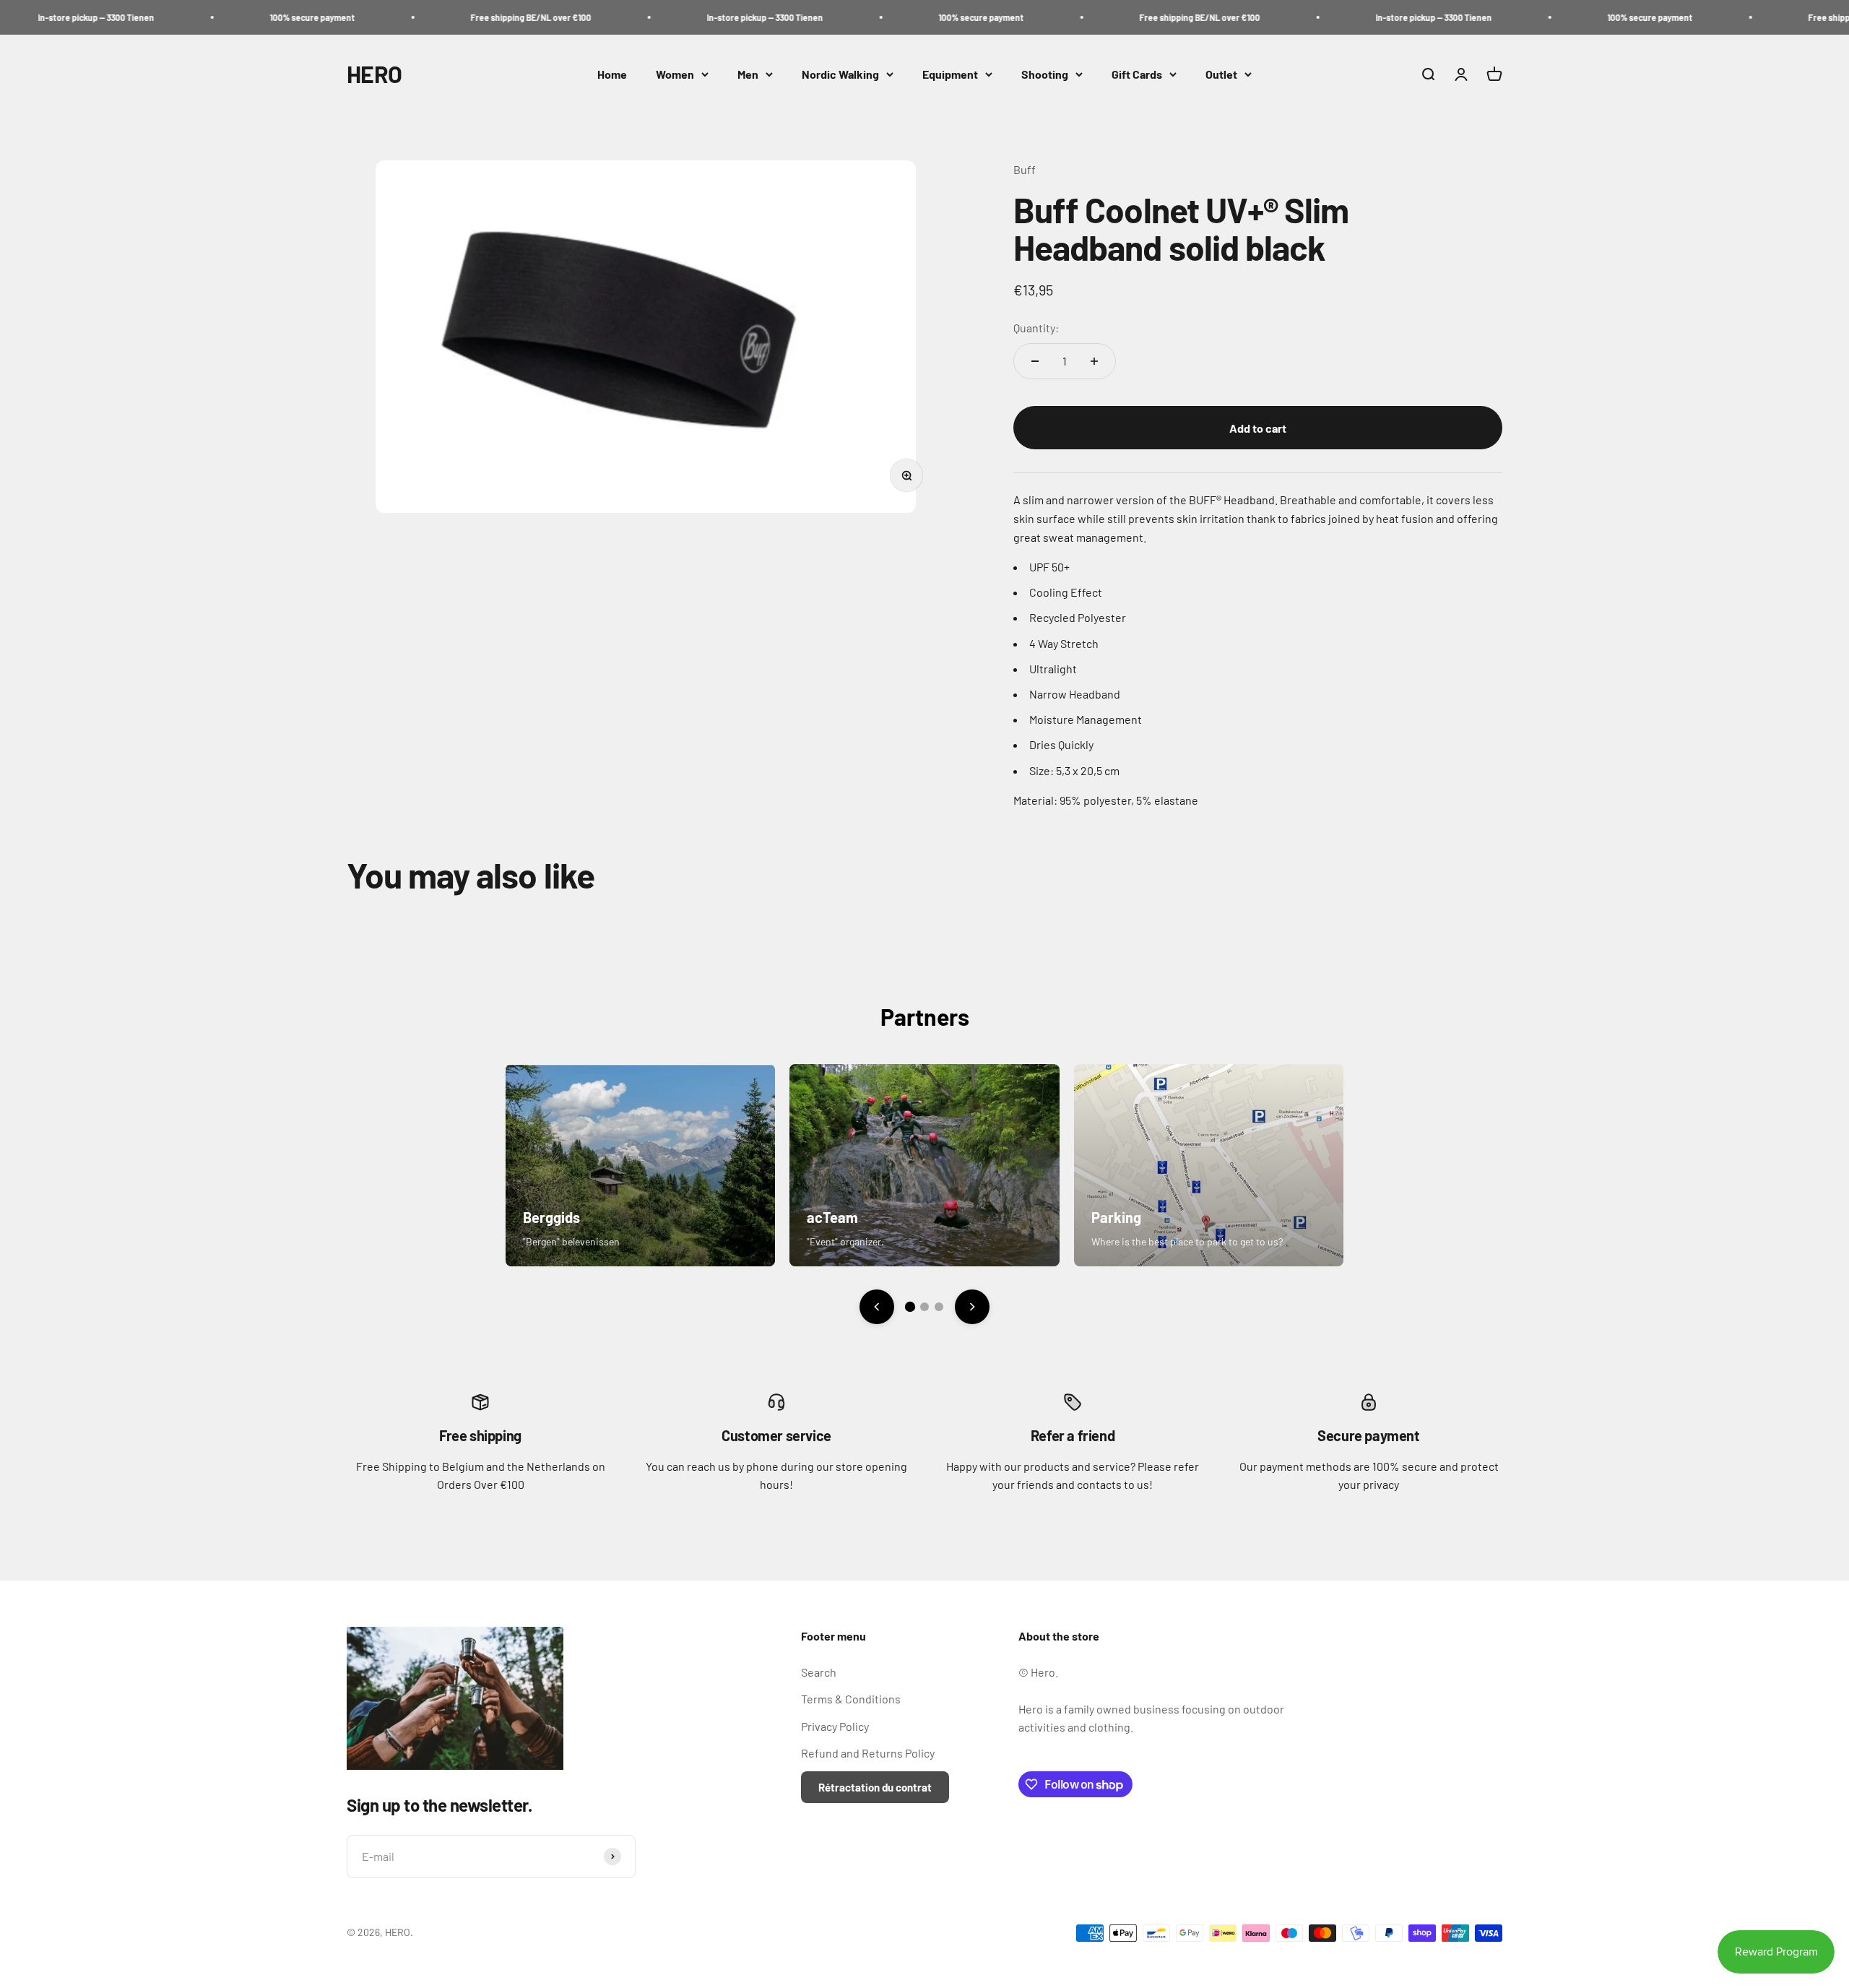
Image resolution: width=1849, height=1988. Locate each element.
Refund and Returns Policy (868, 1753)
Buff (1025, 169)
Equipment (950, 74)
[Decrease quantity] (1035, 361)
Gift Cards (1137, 74)
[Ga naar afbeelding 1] (910, 1307)
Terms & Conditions (851, 1699)
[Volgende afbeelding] (972, 1307)
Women (675, 74)
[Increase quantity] (1094, 361)
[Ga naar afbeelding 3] (939, 1307)
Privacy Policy (835, 1726)
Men (748, 74)
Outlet (1221, 74)
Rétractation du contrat (875, 1787)
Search (819, 1672)
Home (612, 74)
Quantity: (1036, 328)
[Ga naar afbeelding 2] (924, 1307)
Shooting (1045, 74)
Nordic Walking (840, 74)
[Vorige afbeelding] (877, 1307)
